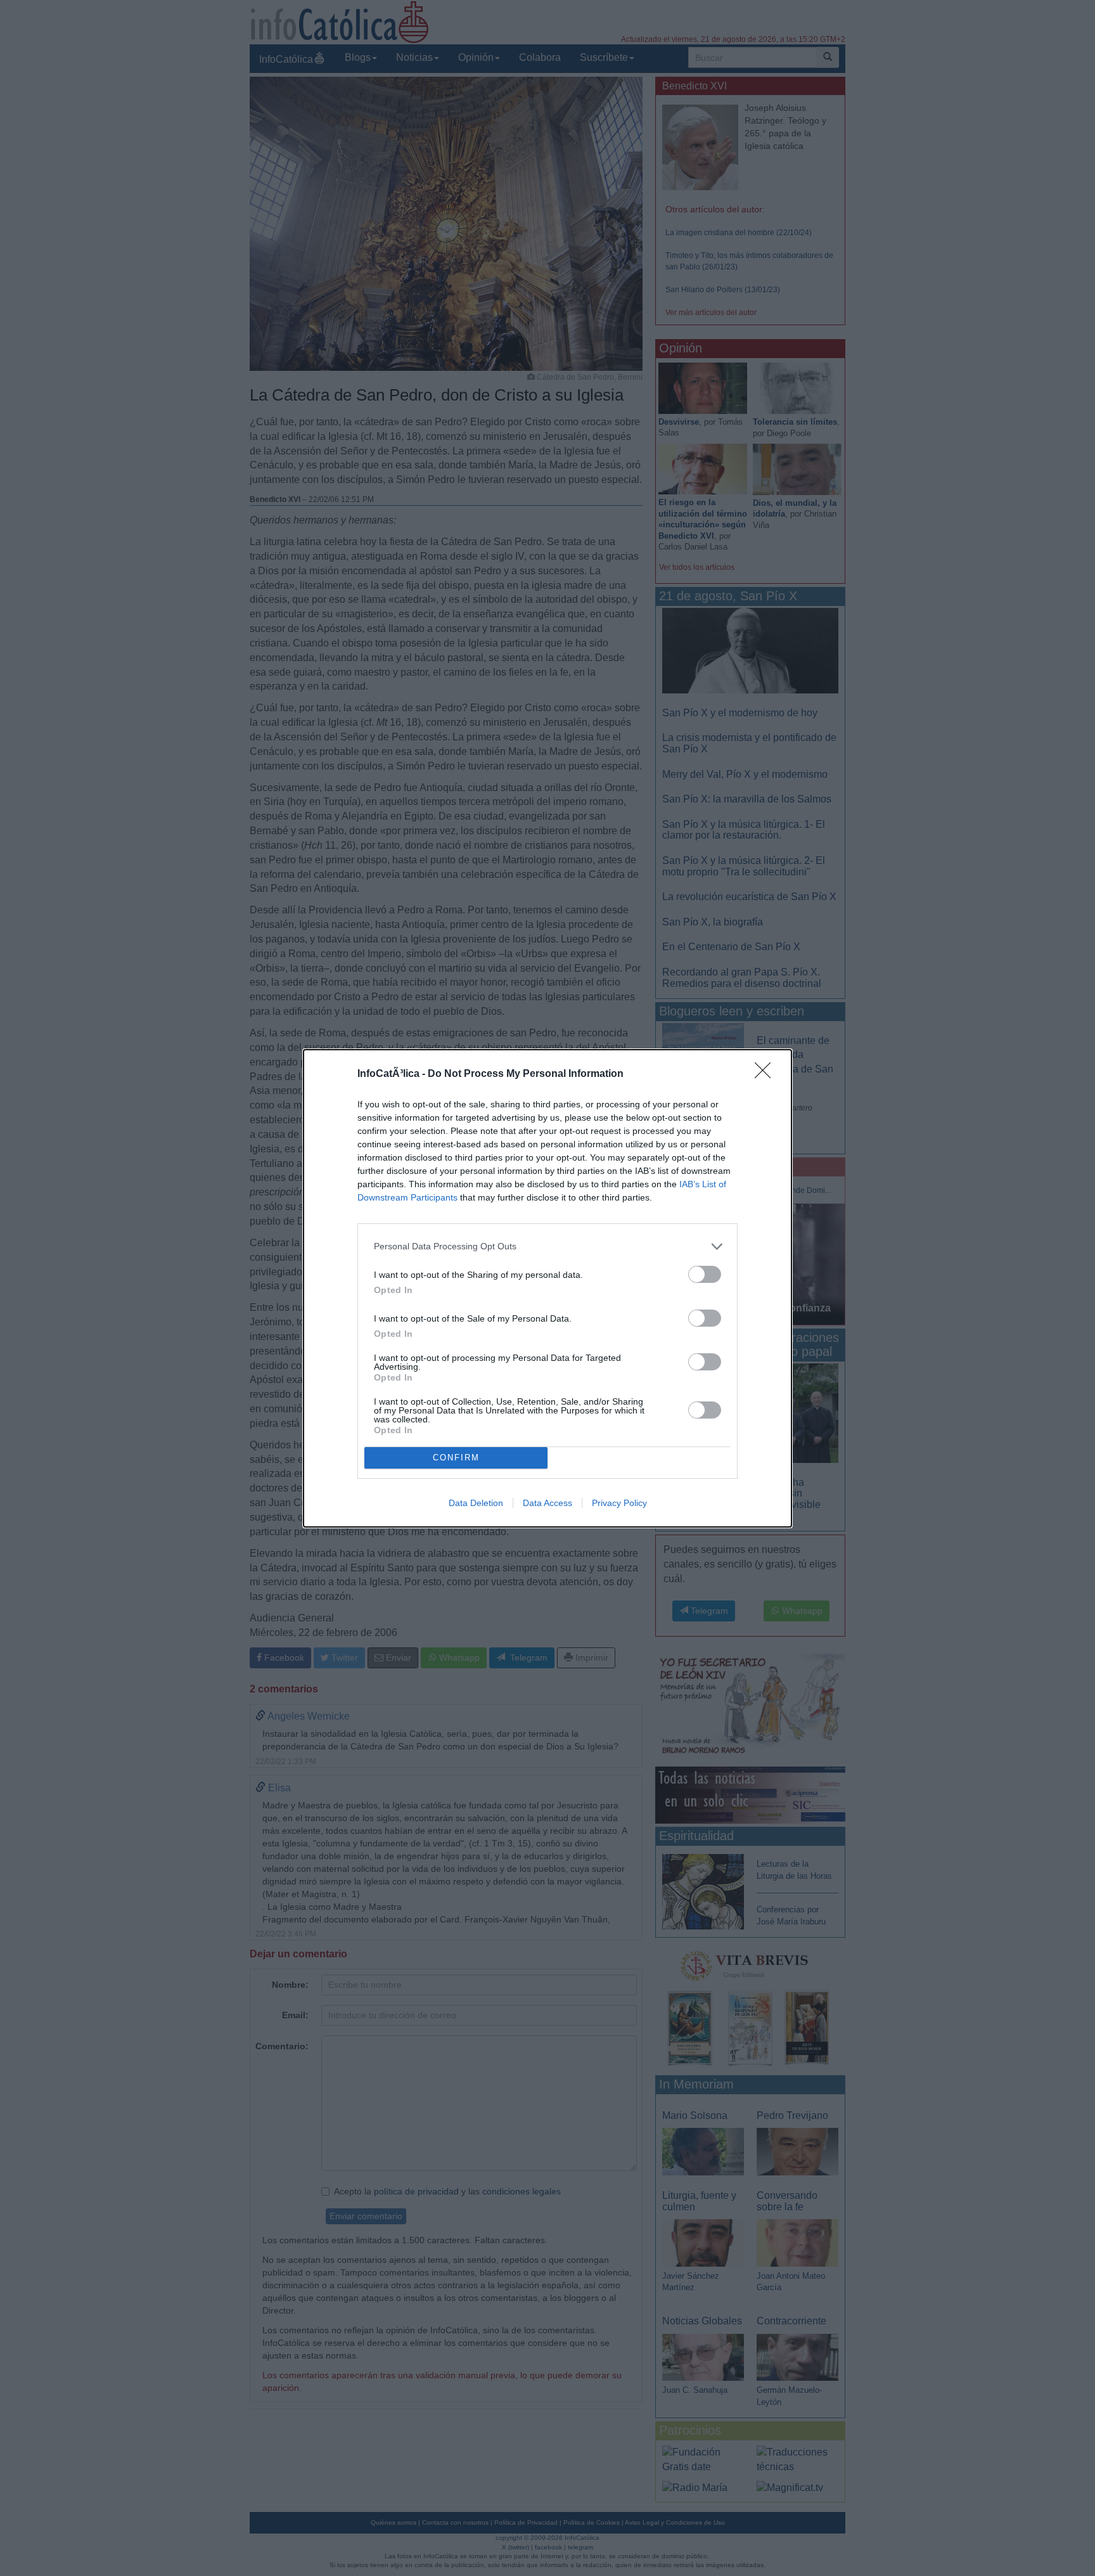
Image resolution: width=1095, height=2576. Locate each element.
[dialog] (547, 1288)
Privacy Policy (619, 1503)
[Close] (767, 1074)
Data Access (547, 1503)
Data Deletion (476, 1503)
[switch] (705, 1274)
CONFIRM (456, 1458)
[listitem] (547, 1246)
